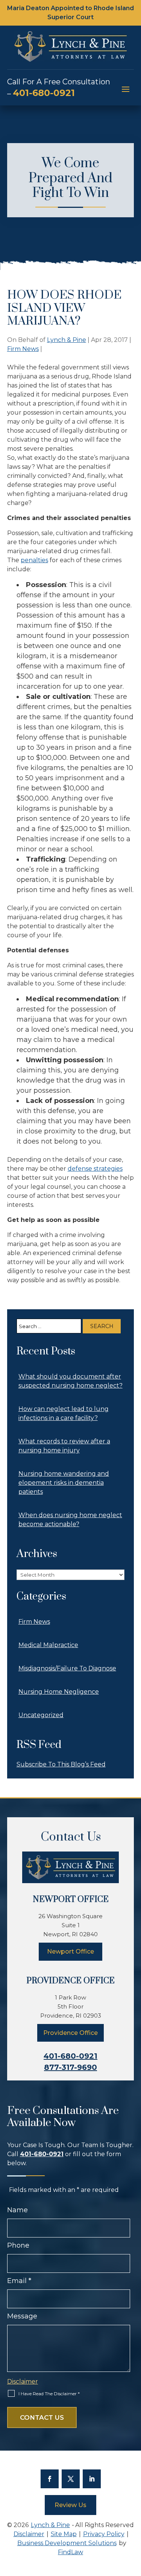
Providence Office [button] (70, 2033)
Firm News (23, 349)
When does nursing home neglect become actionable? (70, 1520)
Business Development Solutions (67, 2543)
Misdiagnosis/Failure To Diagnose (67, 1668)
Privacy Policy (104, 2534)
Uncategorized (41, 1715)
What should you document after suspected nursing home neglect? (70, 1381)
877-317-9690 (70, 2067)
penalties (34, 560)
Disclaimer (23, 2382)
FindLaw (70, 2552)
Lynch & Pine (67, 340)
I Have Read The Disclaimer (49, 2394)
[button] (126, 89)
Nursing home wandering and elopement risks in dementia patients (64, 1483)
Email (19, 2281)
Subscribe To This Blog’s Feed (61, 1764)
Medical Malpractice (48, 1645)
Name (17, 2210)
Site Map (64, 2534)
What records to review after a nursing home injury (64, 1446)
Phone (18, 2245)
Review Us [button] (70, 2505)
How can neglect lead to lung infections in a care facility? (64, 1413)
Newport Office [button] (70, 1951)
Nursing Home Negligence (59, 1692)
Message (22, 2316)
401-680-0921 (44, 93)
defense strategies (95, 1169)
